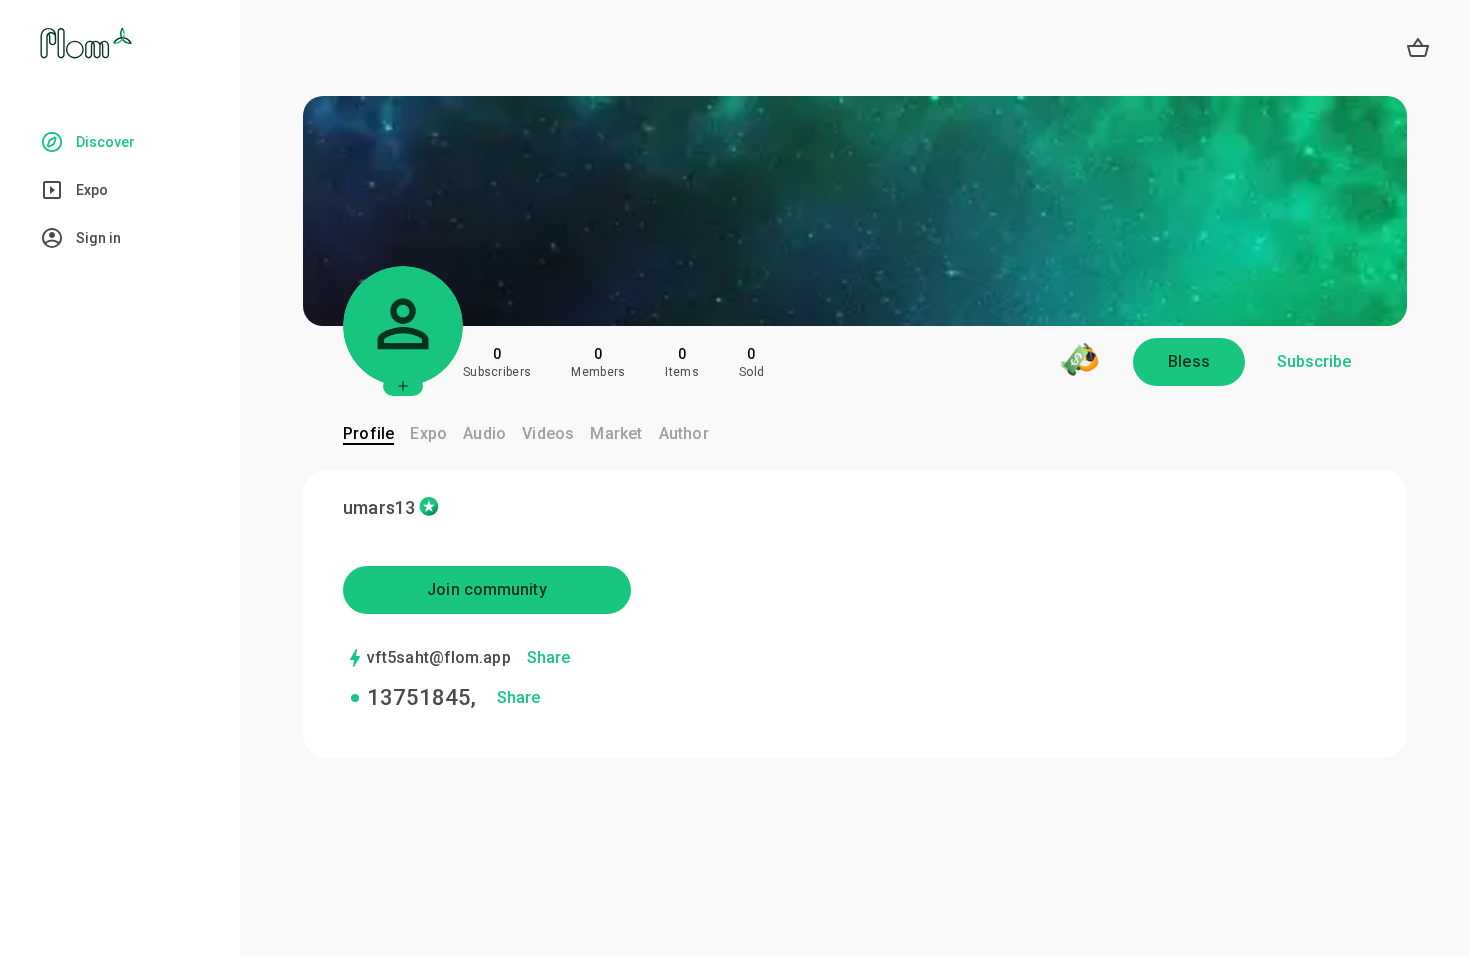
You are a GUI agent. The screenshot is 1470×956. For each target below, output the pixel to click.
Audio (484, 433)
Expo (428, 433)
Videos (548, 433)
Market (616, 433)
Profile (368, 433)
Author (684, 433)
